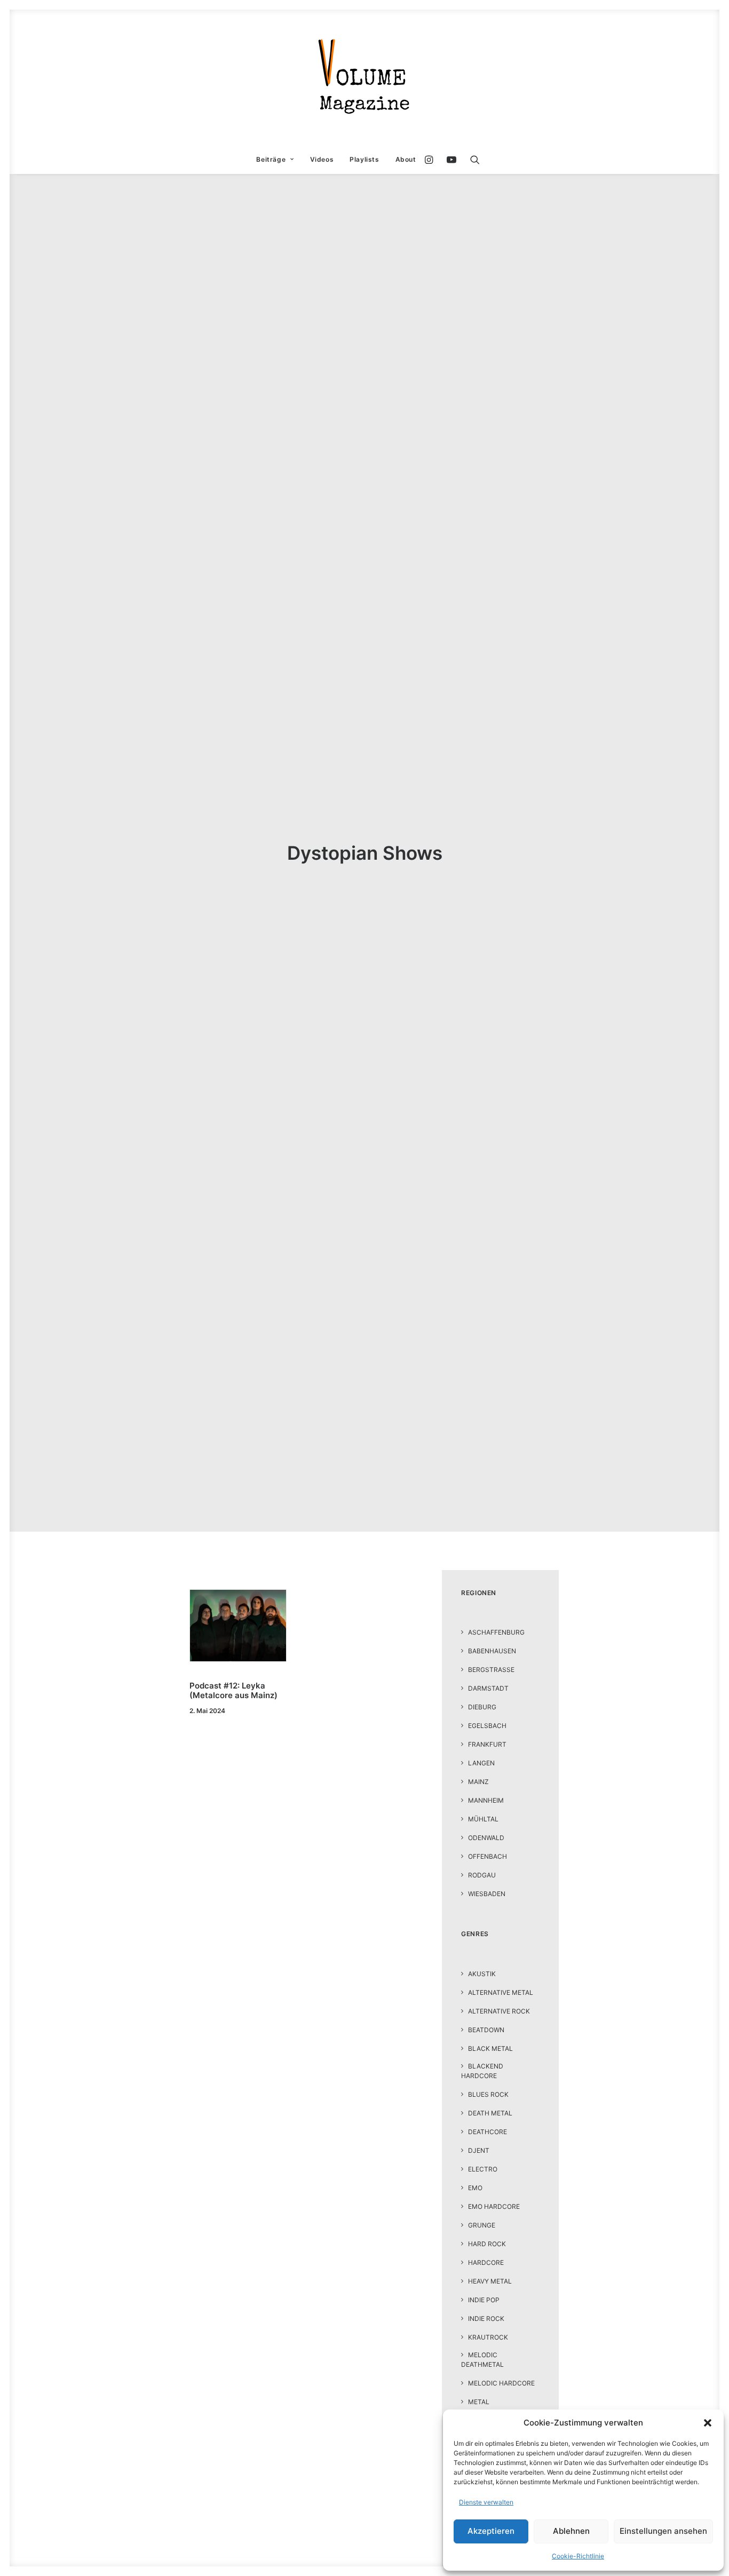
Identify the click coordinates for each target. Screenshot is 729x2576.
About (406, 159)
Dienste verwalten (486, 2502)
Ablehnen (571, 2531)
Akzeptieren (491, 2531)
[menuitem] (275, 160)
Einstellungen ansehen (663, 2531)
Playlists (364, 159)
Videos (322, 159)
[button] (708, 2423)
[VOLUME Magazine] (364, 77)
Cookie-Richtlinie (578, 2556)
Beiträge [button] (271, 159)
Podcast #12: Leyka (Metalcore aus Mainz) (233, 1690)
